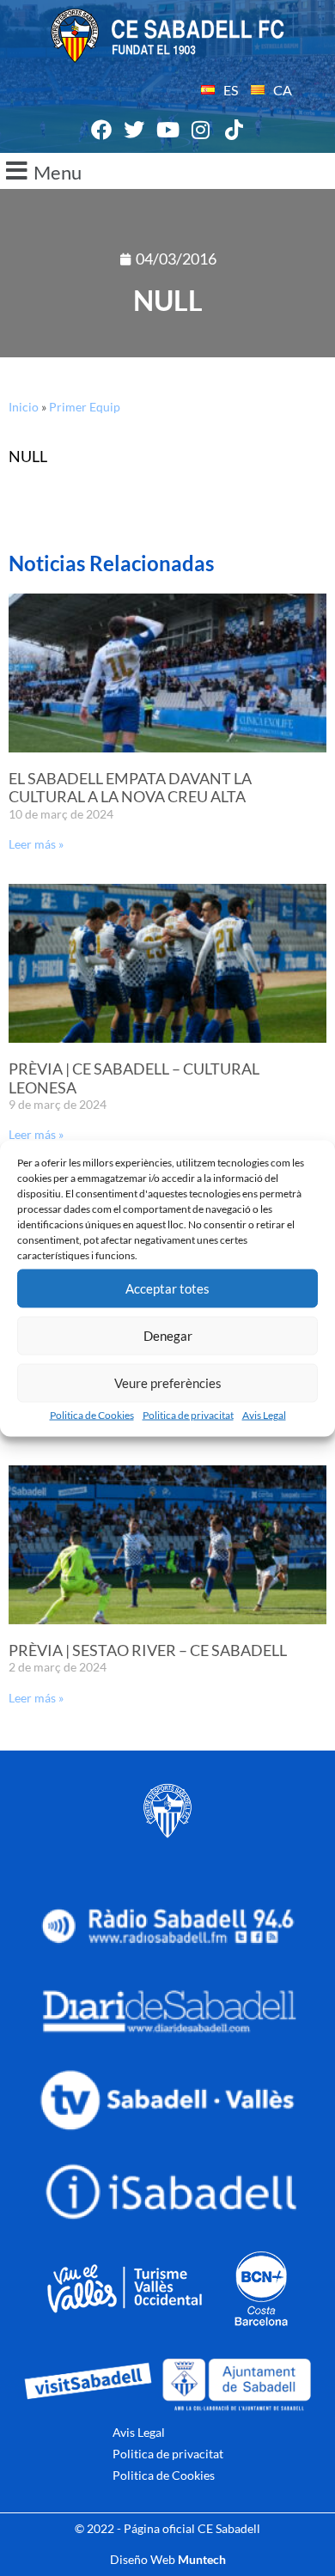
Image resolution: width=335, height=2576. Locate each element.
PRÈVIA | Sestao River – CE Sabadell (148, 1650)
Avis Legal (264, 1414)
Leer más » (36, 844)
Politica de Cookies (92, 1414)
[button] (167, 171)
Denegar (168, 1336)
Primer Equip (85, 407)
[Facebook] (101, 131)
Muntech (202, 2559)
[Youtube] (167, 131)
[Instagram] (201, 131)
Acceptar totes (167, 1288)
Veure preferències (168, 1383)
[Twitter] (135, 131)
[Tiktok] (234, 131)
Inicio (24, 407)
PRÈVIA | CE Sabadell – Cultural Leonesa (134, 1078)
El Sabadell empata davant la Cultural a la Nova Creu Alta (130, 788)
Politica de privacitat (188, 1414)
